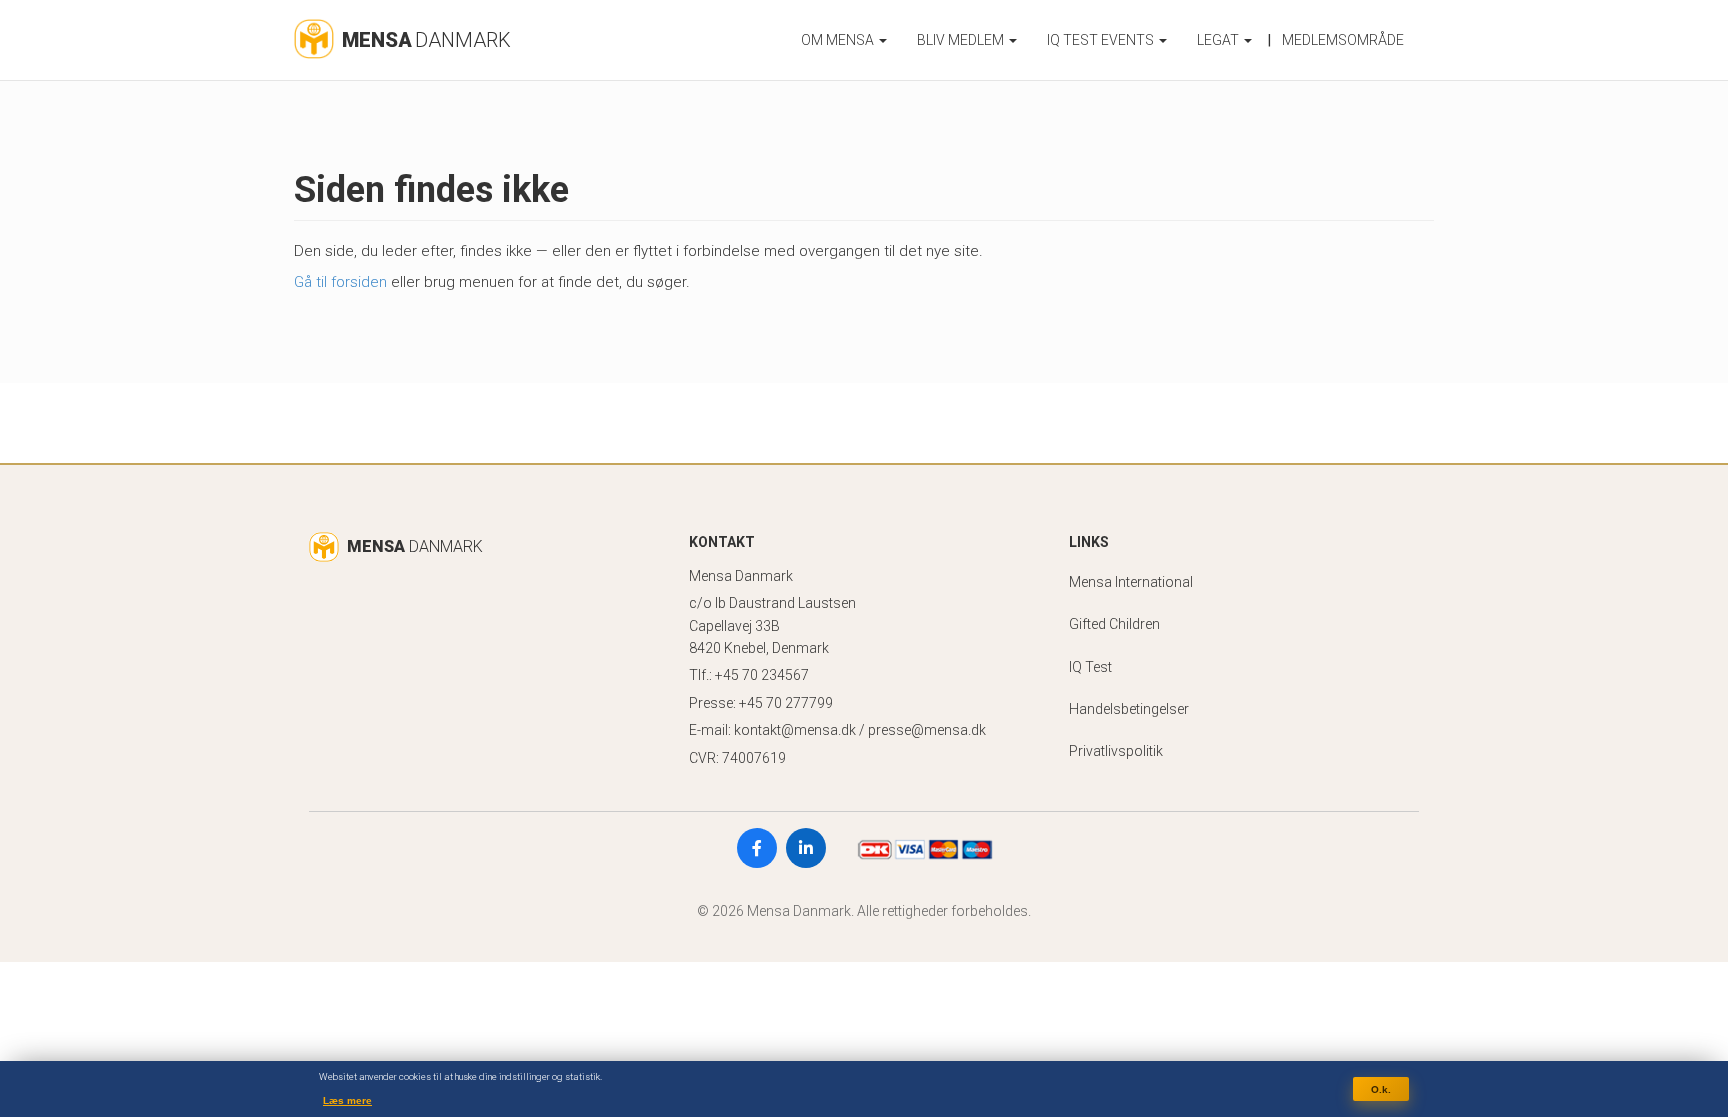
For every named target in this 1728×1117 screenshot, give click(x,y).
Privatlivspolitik (1116, 751)
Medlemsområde (1343, 40)
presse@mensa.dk (927, 730)
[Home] (314, 33)
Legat (1219, 40)
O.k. (1381, 1088)
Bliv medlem (962, 40)
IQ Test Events (1102, 40)
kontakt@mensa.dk (795, 730)
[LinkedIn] (806, 848)
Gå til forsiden (340, 282)
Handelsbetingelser (1129, 709)
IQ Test (1090, 667)
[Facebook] (757, 848)
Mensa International (1131, 582)
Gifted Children (1114, 624)
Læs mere (347, 1100)
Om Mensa (839, 40)
